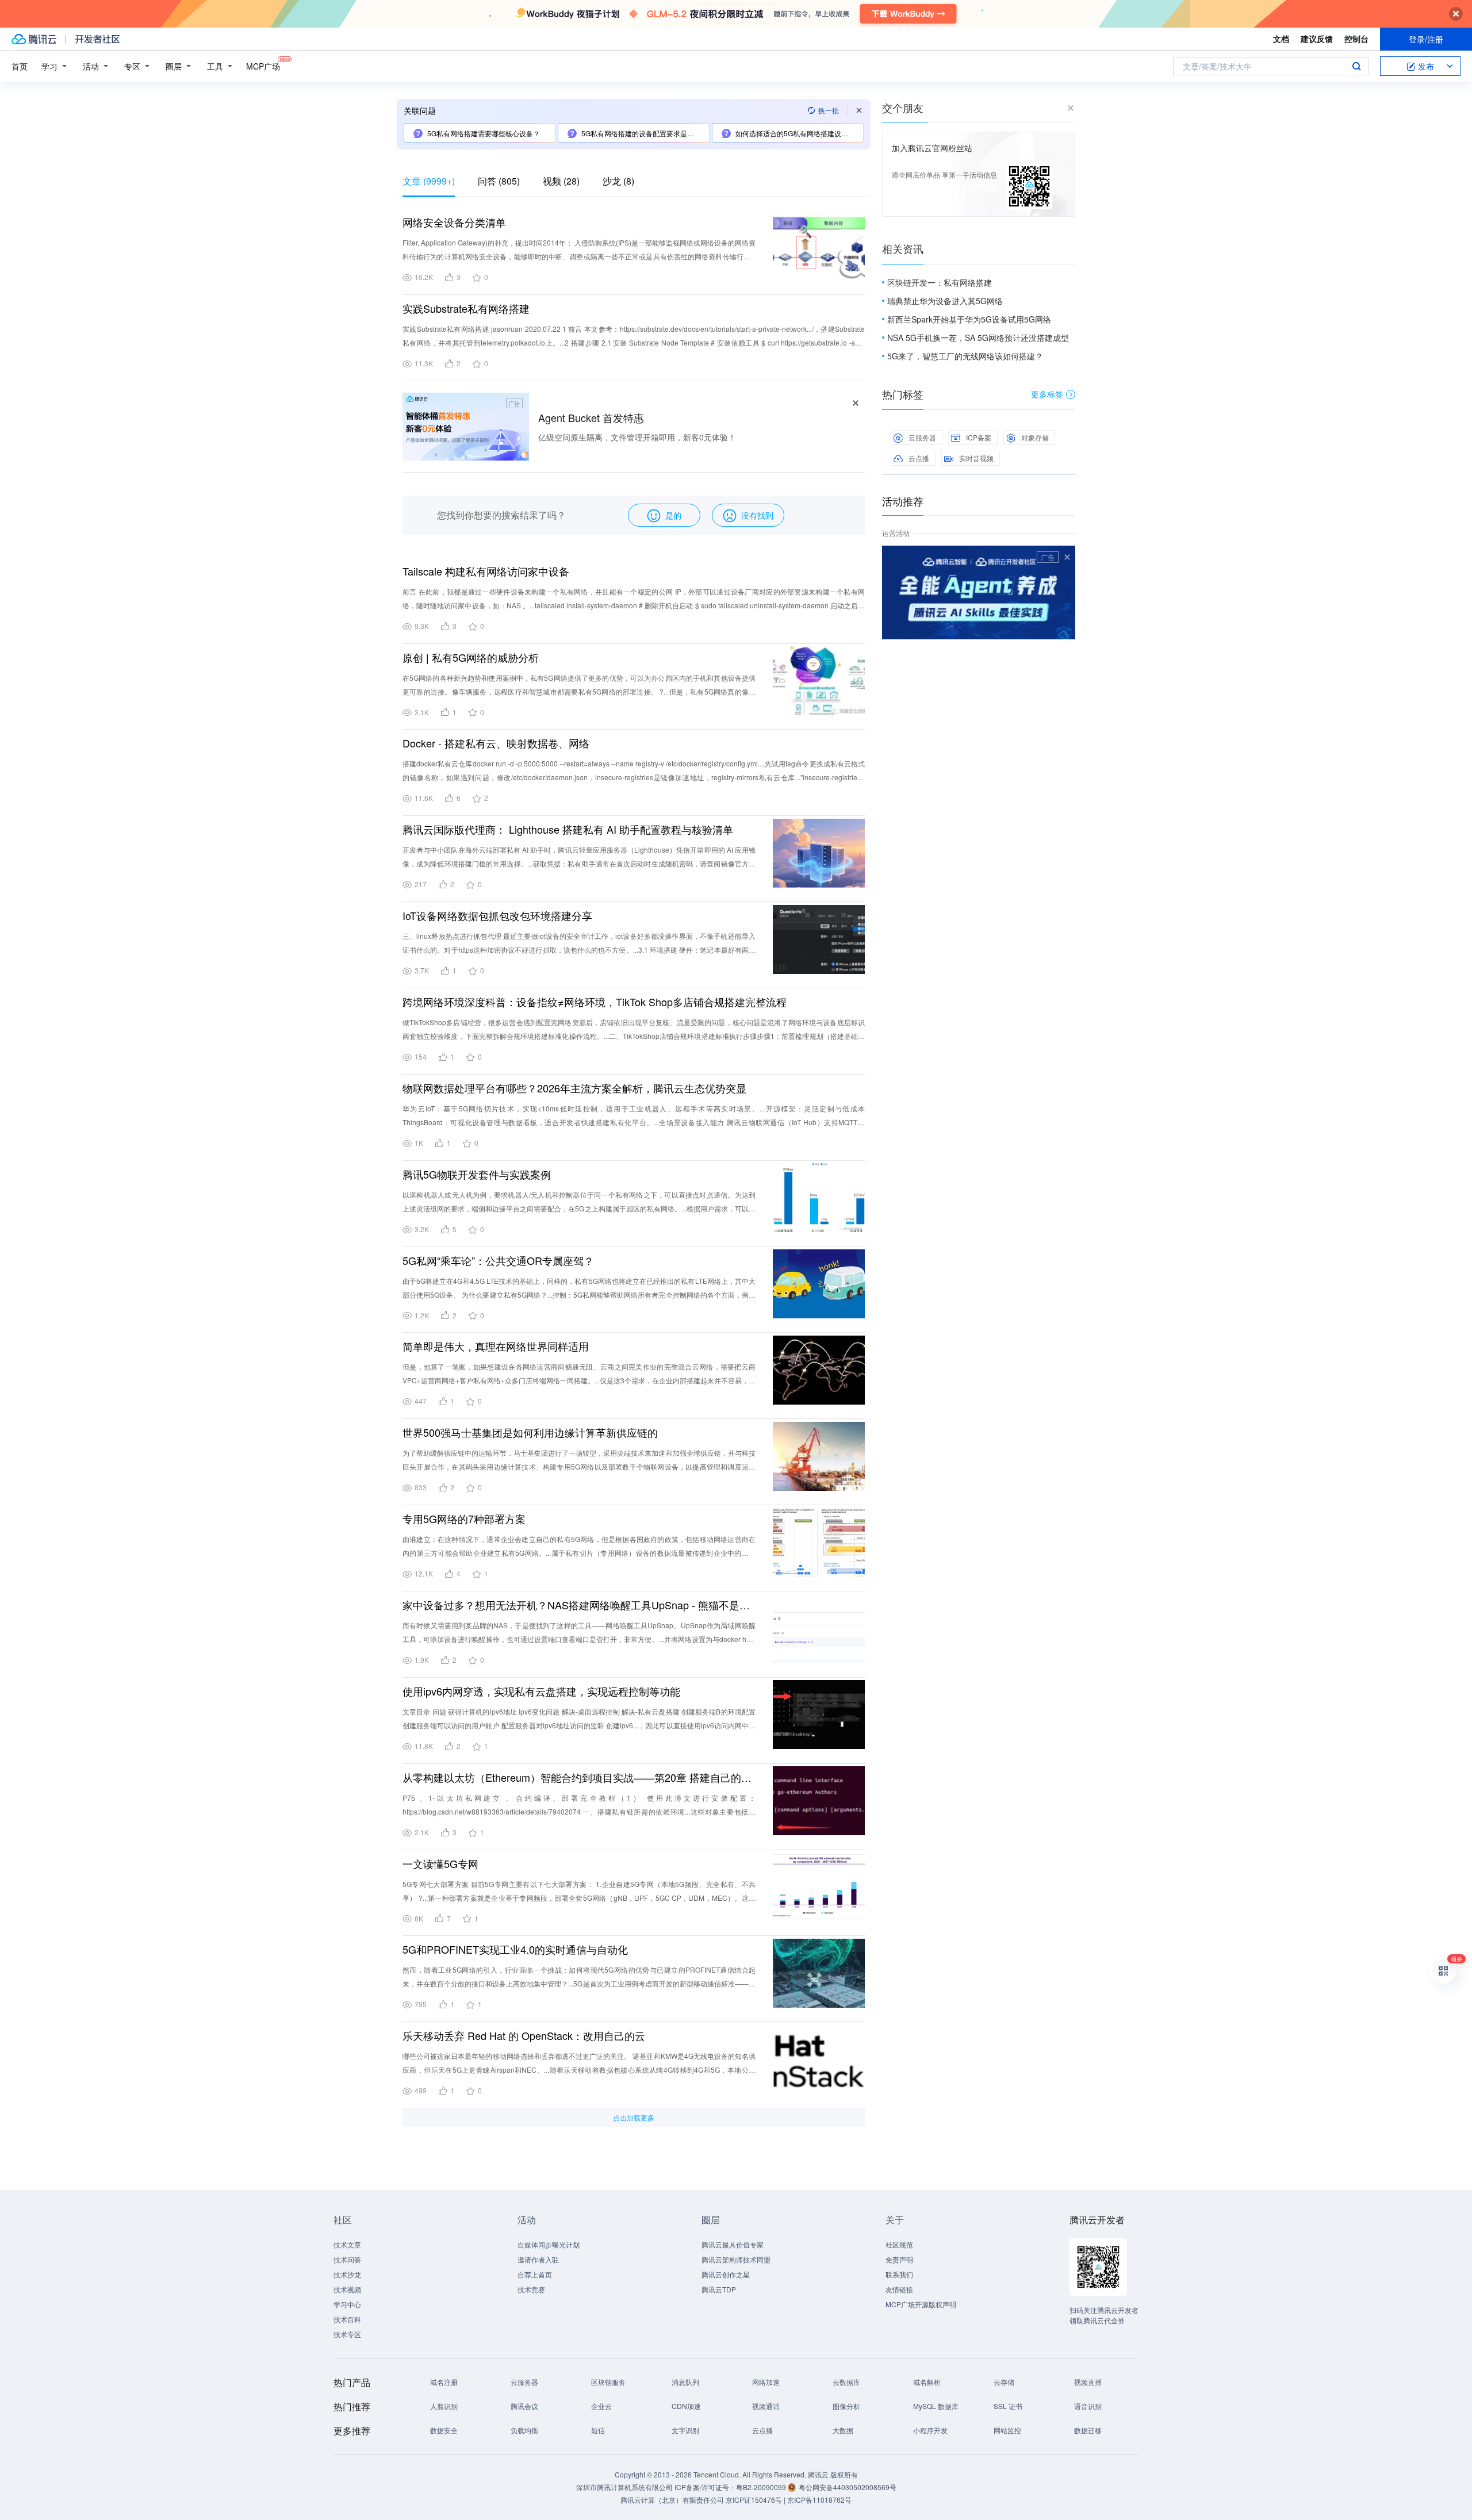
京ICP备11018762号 (819, 2500)
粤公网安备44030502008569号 (848, 2487)
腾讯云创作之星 (726, 2274)
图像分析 (846, 2406)
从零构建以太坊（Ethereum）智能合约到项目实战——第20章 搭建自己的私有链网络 (579, 1777)
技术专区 (347, 2334)
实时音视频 (976, 458)
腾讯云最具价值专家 (733, 2244)
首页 (20, 66)
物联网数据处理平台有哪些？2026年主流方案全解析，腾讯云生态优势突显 (574, 1088)
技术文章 (347, 2244)
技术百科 (347, 2319)
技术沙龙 (347, 2274)
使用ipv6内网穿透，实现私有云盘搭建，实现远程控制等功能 (541, 1691)
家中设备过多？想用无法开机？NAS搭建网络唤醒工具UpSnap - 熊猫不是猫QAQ (579, 1605)
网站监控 (1007, 2430)
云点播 (919, 458)
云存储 (1004, 2382)
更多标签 (1047, 394)
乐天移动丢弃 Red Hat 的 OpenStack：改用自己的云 (524, 2035)
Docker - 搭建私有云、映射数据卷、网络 (496, 743)
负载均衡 (524, 2430)
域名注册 (444, 2382)
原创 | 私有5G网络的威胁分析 (471, 657)
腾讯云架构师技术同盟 (736, 2259)
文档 (1281, 39)
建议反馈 (1317, 39)
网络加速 (766, 2382)
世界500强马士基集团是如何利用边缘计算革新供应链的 (530, 1432)
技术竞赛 (531, 2289)
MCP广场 (263, 66)
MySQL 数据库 (936, 2406)
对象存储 (1035, 437)
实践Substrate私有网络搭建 (466, 308)
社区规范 (899, 2244)
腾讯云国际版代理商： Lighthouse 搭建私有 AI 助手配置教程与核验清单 (568, 829)
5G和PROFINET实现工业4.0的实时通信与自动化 (515, 1949)
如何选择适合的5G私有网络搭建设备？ (795, 133)
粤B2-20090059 (762, 2487)
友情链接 (899, 2289)
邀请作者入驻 (538, 2259)
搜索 (1356, 66)
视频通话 (766, 2406)
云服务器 (922, 437)
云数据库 (846, 2382)
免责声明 (899, 2259)
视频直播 (1088, 2382)
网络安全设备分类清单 (454, 222)
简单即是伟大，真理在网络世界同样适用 (496, 1346)
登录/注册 (1426, 39)
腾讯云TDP (719, 2289)
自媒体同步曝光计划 (549, 2244)
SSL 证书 (1008, 2406)
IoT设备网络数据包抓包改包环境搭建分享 (497, 915)
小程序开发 (930, 2430)
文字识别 (685, 2430)
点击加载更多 (634, 2117)
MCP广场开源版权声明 (921, 2304)
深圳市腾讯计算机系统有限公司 (624, 2487)
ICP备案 (979, 437)
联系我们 (899, 2274)
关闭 (1067, 557)
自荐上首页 (535, 2274)
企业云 (601, 2406)
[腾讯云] (34, 39)
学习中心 (347, 2304)
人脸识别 (444, 2406)
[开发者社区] (97, 39)
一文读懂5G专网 (440, 1863)
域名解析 (927, 2382)
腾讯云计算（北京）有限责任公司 (672, 2500)
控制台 (1356, 39)
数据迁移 (1088, 2430)
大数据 (843, 2430)
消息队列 (685, 2382)
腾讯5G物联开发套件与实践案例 (477, 1174)
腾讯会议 (524, 2406)
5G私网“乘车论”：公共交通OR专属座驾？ (498, 1260)
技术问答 (347, 2259)
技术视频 (347, 2289)
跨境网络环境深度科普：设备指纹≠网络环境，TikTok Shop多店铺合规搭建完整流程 (595, 1002)
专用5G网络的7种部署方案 (464, 1518)
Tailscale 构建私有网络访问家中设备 (486, 571)
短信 (598, 2430)
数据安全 (444, 2430)
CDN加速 (686, 2406)
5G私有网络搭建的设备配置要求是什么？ (645, 133)
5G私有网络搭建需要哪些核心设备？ (484, 133)
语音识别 (1088, 2406)
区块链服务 (608, 2382)
